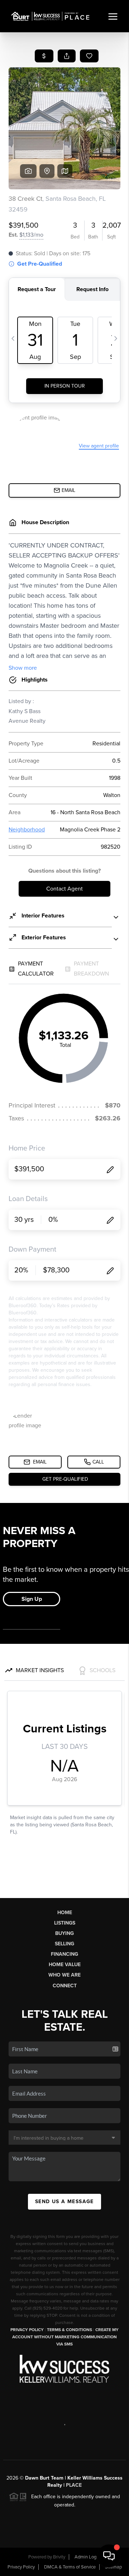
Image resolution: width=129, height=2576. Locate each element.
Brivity (59, 2557)
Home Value (65, 1965)
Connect (65, 1986)
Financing (64, 1954)
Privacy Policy (27, 2330)
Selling (64, 1944)
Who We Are (64, 1975)
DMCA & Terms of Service (70, 2567)
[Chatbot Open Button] (109, 2556)
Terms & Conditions (70, 2330)
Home (65, 1913)
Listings (65, 1923)
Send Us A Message (64, 2202)
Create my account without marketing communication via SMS (65, 2337)
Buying (64, 1933)
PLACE (74, 2485)
